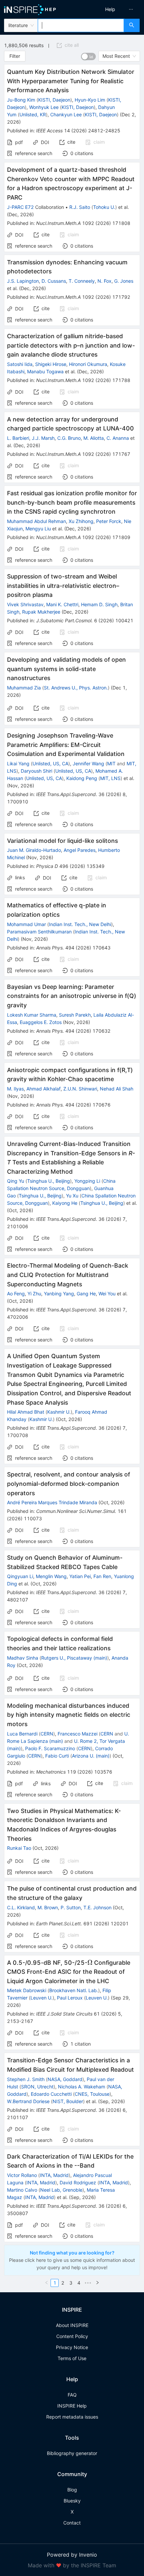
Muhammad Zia (24, 688)
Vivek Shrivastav (25, 604)
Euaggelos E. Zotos (41, 1022)
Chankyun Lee (66, 114)
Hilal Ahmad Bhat (26, 1412)
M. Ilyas (15, 1089)
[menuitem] (110, 9)
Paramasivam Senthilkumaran (39, 932)
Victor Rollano (22, 2175)
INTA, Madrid (54, 2175)
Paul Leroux (70, 1998)
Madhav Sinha (23, 1658)
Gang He (86, 1294)
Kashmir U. (59, 1412)
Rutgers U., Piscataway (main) (74, 1658)
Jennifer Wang (88, 763)
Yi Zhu (34, 1294)
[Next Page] (97, 2283)
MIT (111, 763)
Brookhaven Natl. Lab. (74, 1990)
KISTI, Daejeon (54, 100)
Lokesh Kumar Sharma (32, 1015)
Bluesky (72, 2501)
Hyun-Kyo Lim (90, 100)
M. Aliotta (94, 438)
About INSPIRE (72, 2325)
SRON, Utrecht (37, 2087)
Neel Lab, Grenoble (61, 2190)
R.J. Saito (80, 207)
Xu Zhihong (81, 521)
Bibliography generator (72, 2453)
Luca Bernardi (22, 1734)
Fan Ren (102, 1576)
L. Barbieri (18, 438)
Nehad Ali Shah (117, 1089)
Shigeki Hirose (51, 364)
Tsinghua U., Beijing (49, 1181)
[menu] (110, 9)
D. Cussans (54, 281)
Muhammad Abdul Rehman (37, 521)
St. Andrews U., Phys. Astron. (76, 688)
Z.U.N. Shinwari (80, 1089)
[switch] (88, 56)
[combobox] (81, 25)
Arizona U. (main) (91, 1756)
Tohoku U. (104, 207)
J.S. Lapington (23, 281)
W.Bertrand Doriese (28, 2101)
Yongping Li (87, 1181)
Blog (72, 2490)
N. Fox (104, 281)
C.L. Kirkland (21, 1907)
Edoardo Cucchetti (51, 2094)
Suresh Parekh (75, 1015)
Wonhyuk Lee (44, 107)
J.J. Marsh (43, 438)
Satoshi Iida (20, 364)
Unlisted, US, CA (50, 763)
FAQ (72, 2395)
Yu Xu (72, 1196)
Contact (72, 2523)
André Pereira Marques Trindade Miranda (52, 1502)
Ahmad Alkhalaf (44, 1089)
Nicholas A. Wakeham (82, 2087)
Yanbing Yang (59, 1294)
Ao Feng (16, 1294)
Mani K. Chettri (62, 604)
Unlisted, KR (33, 114)
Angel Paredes (80, 850)
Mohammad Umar (26, 924)
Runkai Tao (19, 1848)
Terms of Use (72, 2358)
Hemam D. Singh (99, 604)
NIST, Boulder (68, 2101)
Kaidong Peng (82, 778)
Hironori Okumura (88, 364)
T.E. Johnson (97, 1907)
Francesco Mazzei (78, 1734)
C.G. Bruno (69, 438)
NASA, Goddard (65, 2079)
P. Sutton (71, 1907)
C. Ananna (118, 438)
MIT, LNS (110, 778)
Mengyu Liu (38, 529)
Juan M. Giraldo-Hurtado (34, 850)
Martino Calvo (22, 2190)
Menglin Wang (51, 1576)
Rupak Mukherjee (41, 612)
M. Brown (48, 1907)
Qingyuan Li (20, 1576)
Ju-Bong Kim (21, 100)
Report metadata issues (72, 2417)
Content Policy (72, 2336)
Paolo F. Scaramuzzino (50, 1748)
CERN (47, 1734)
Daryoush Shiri (37, 771)
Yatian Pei (80, 1576)
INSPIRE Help (72, 2406)
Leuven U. (42, 1998)
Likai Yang (18, 763)
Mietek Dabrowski (27, 1990)
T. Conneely (82, 281)
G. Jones (124, 281)
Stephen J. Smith (26, 2079)
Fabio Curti (57, 1756)
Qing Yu (16, 1181)
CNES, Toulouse (92, 2094)
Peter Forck (109, 521)
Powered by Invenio (72, 2555)
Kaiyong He (65, 1203)
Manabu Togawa (45, 371)
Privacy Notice (72, 2347)
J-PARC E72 (20, 207)
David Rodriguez (78, 2182)
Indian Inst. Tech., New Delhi (80, 924)
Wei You (107, 1294)
